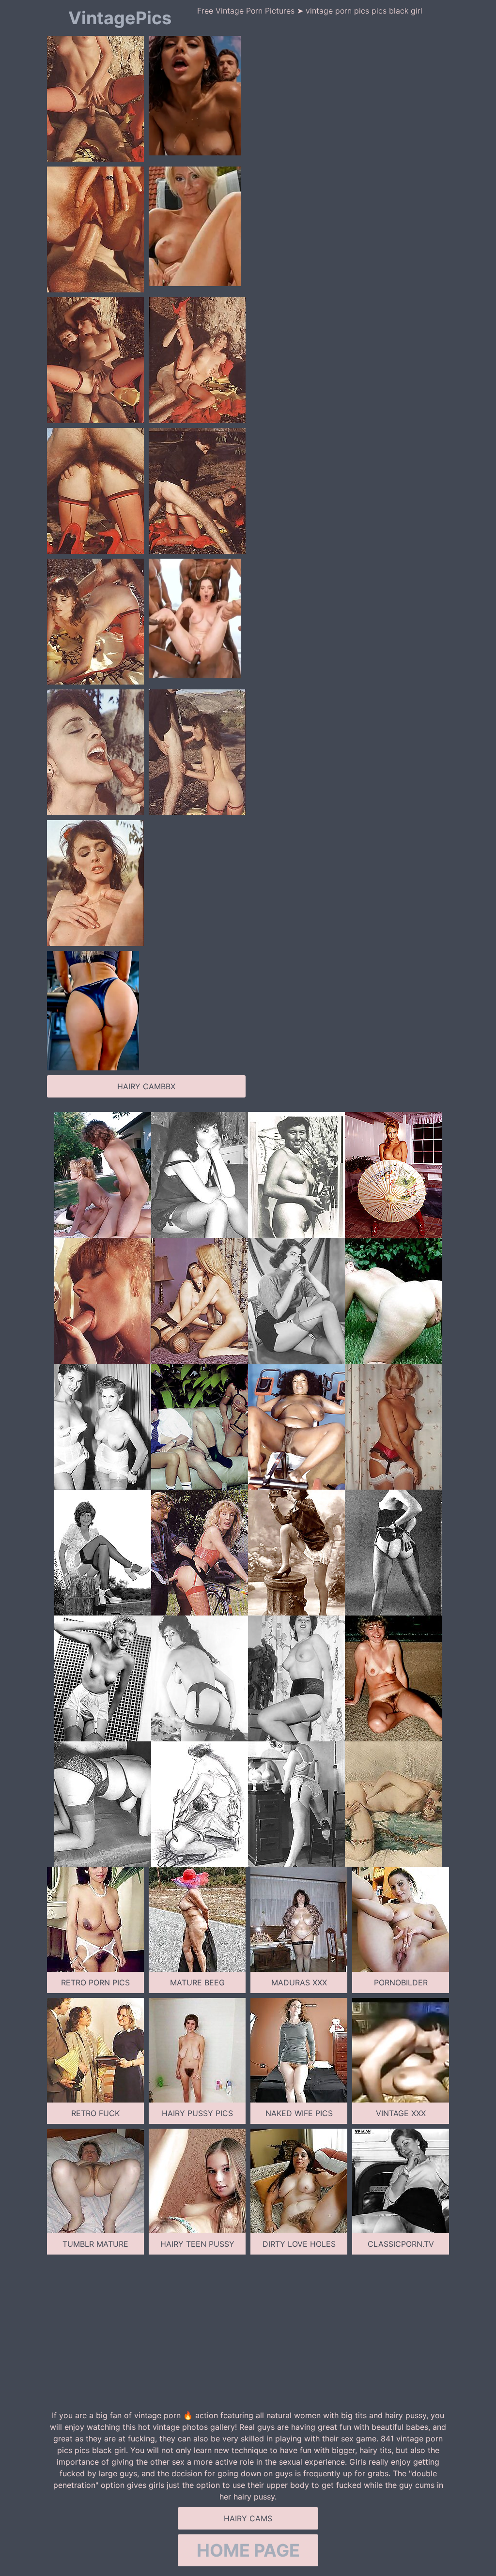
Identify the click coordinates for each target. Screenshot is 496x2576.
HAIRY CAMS (248, 2518)
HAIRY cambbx (146, 1086)
